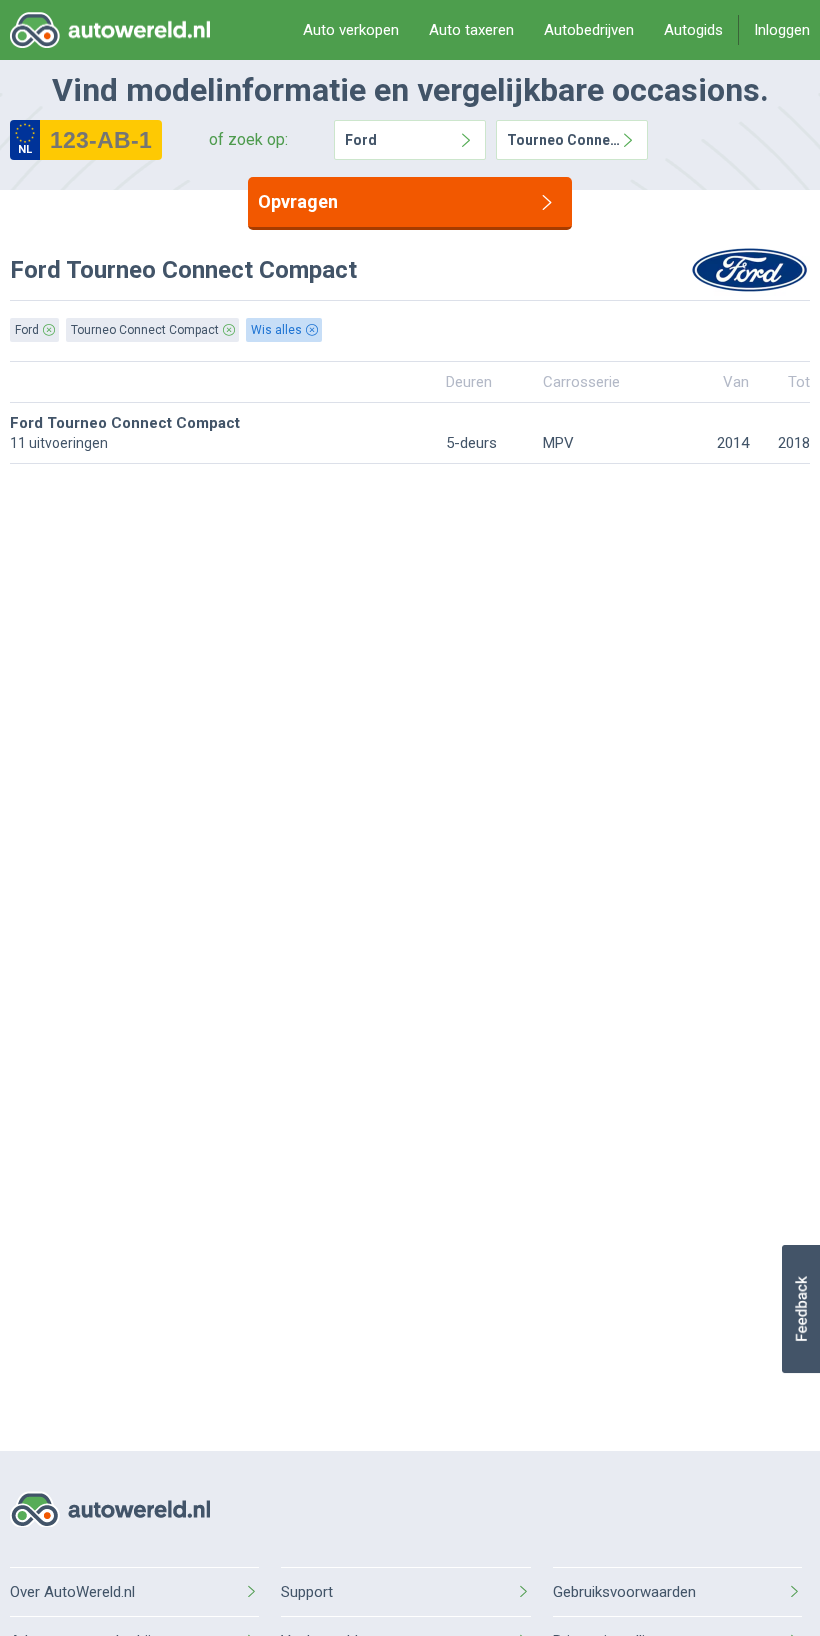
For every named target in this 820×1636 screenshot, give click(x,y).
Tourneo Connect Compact (564, 140)
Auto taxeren (471, 30)
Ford (361, 140)
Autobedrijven (589, 30)
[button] (800, 1309)
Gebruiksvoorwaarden (624, 1592)
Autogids (693, 30)
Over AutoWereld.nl (72, 1592)
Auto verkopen (351, 30)
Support (307, 1592)
